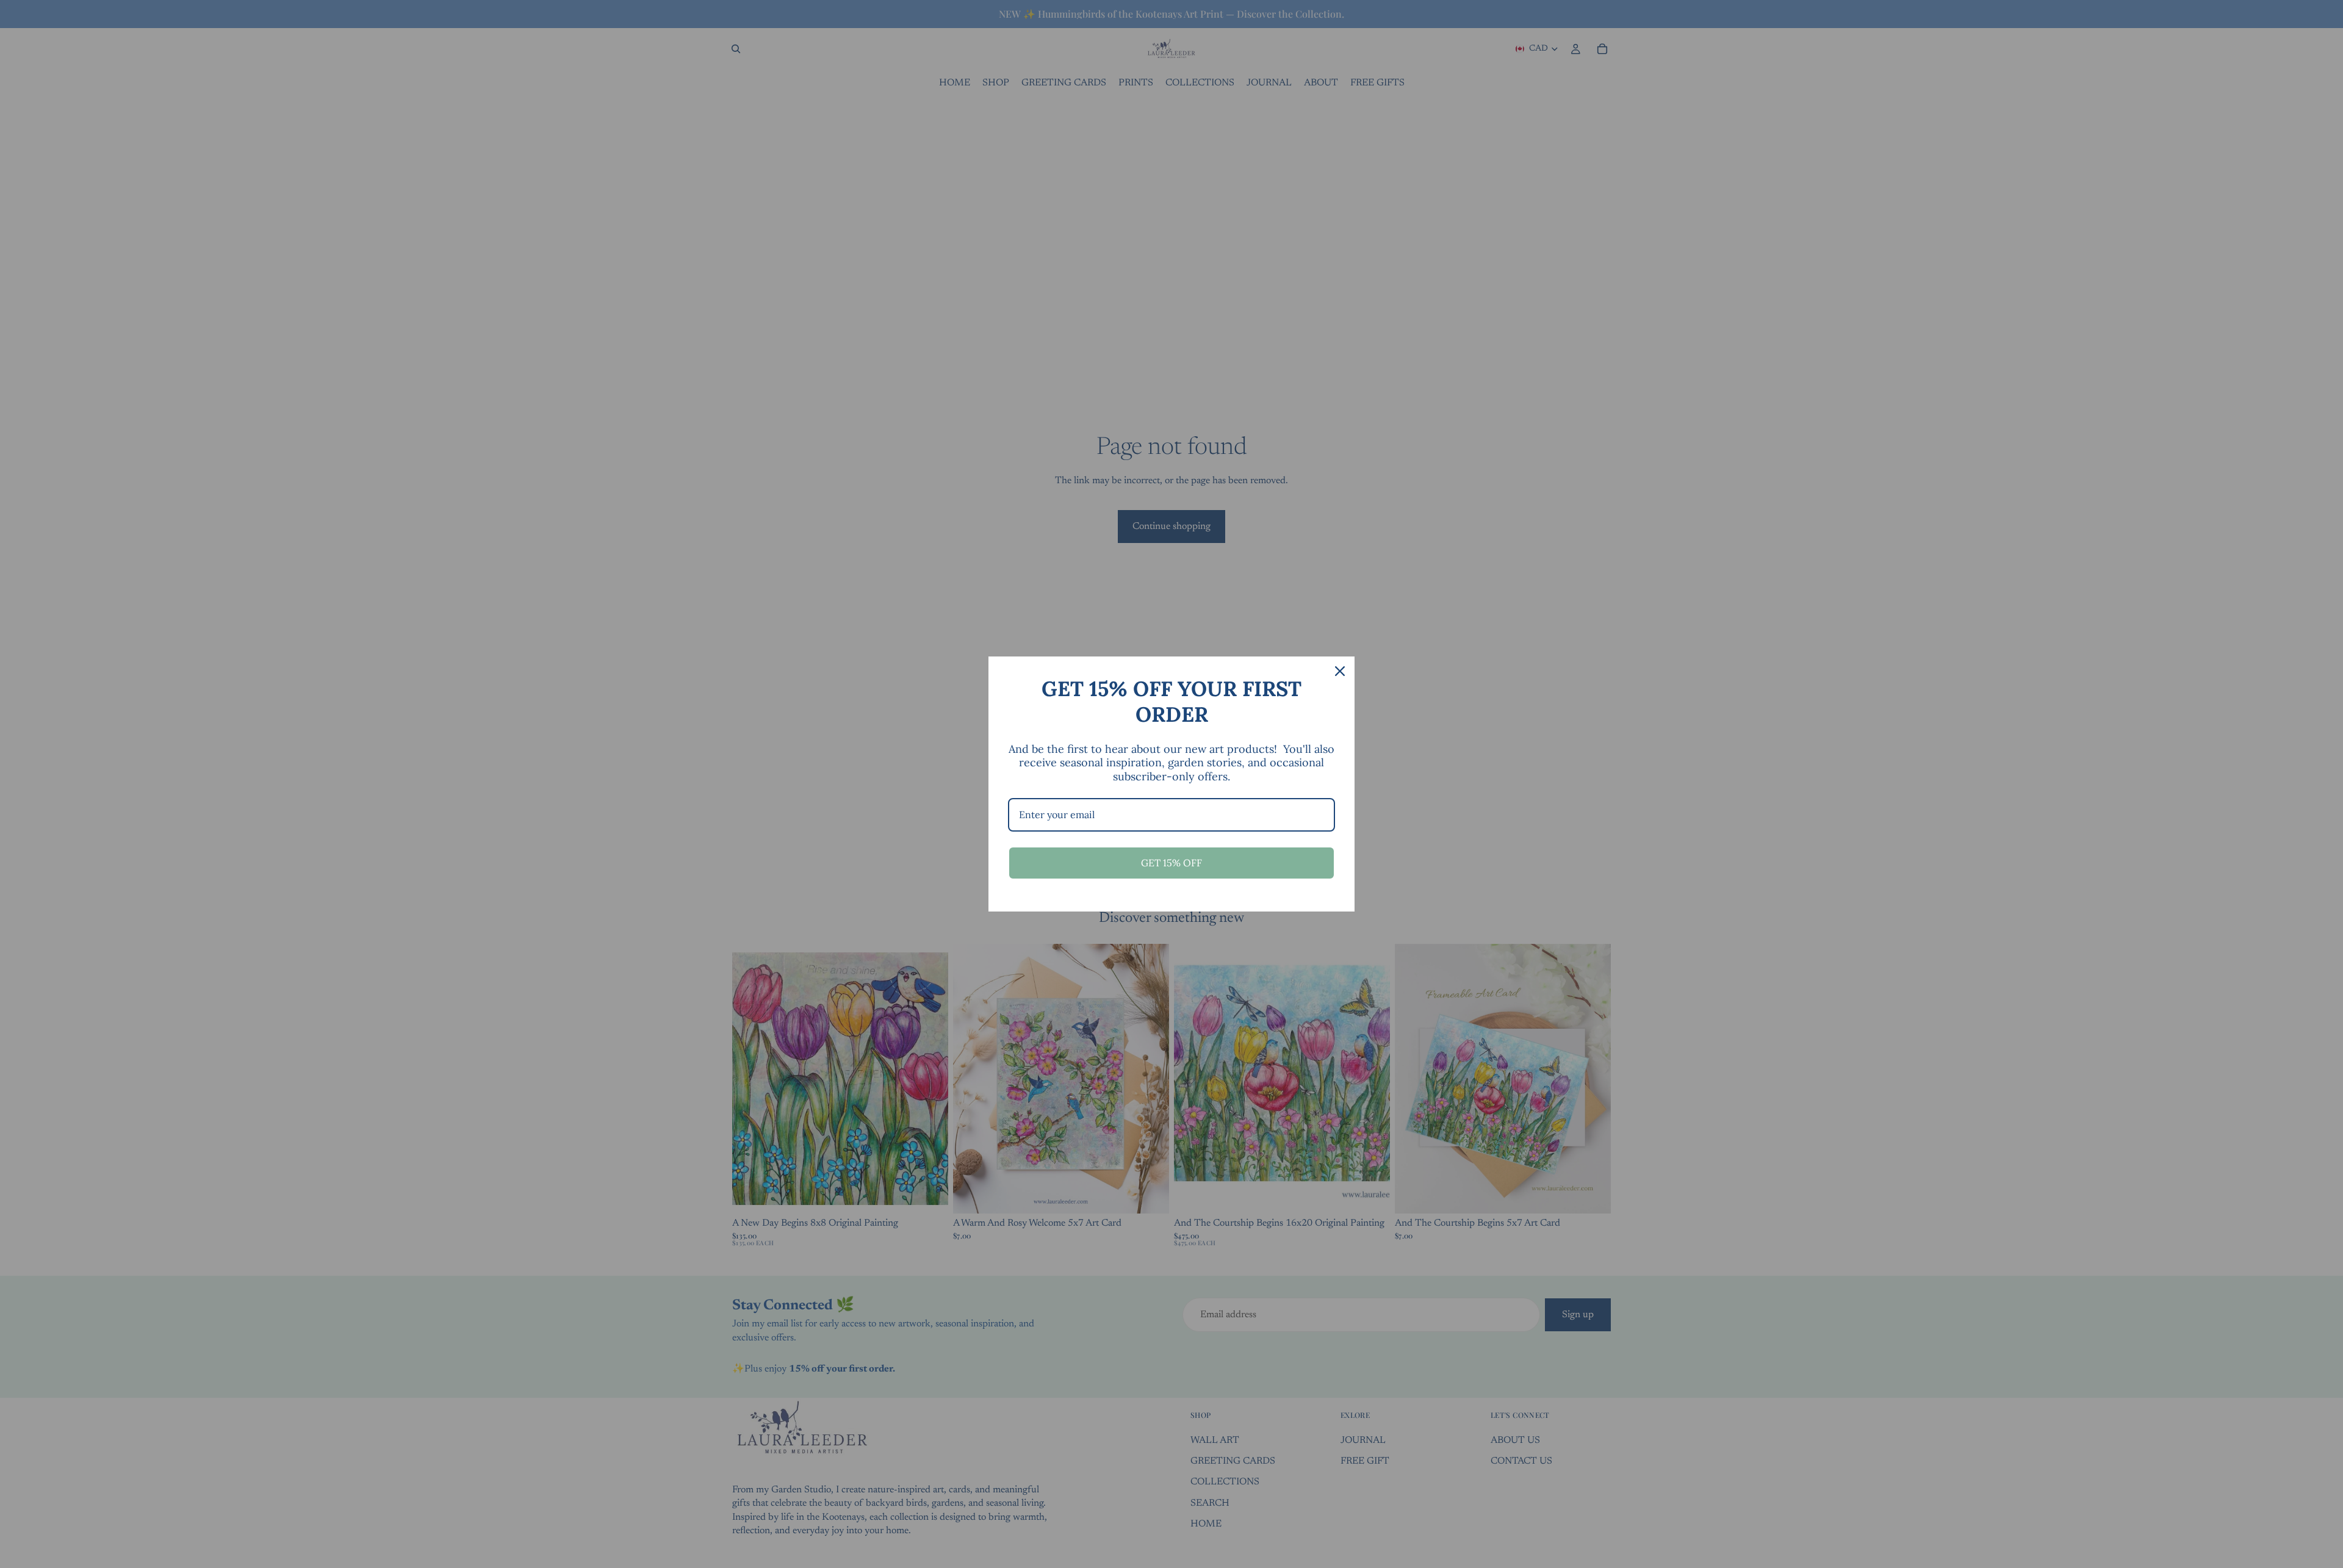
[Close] (1340, 671)
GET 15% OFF (1171, 863)
